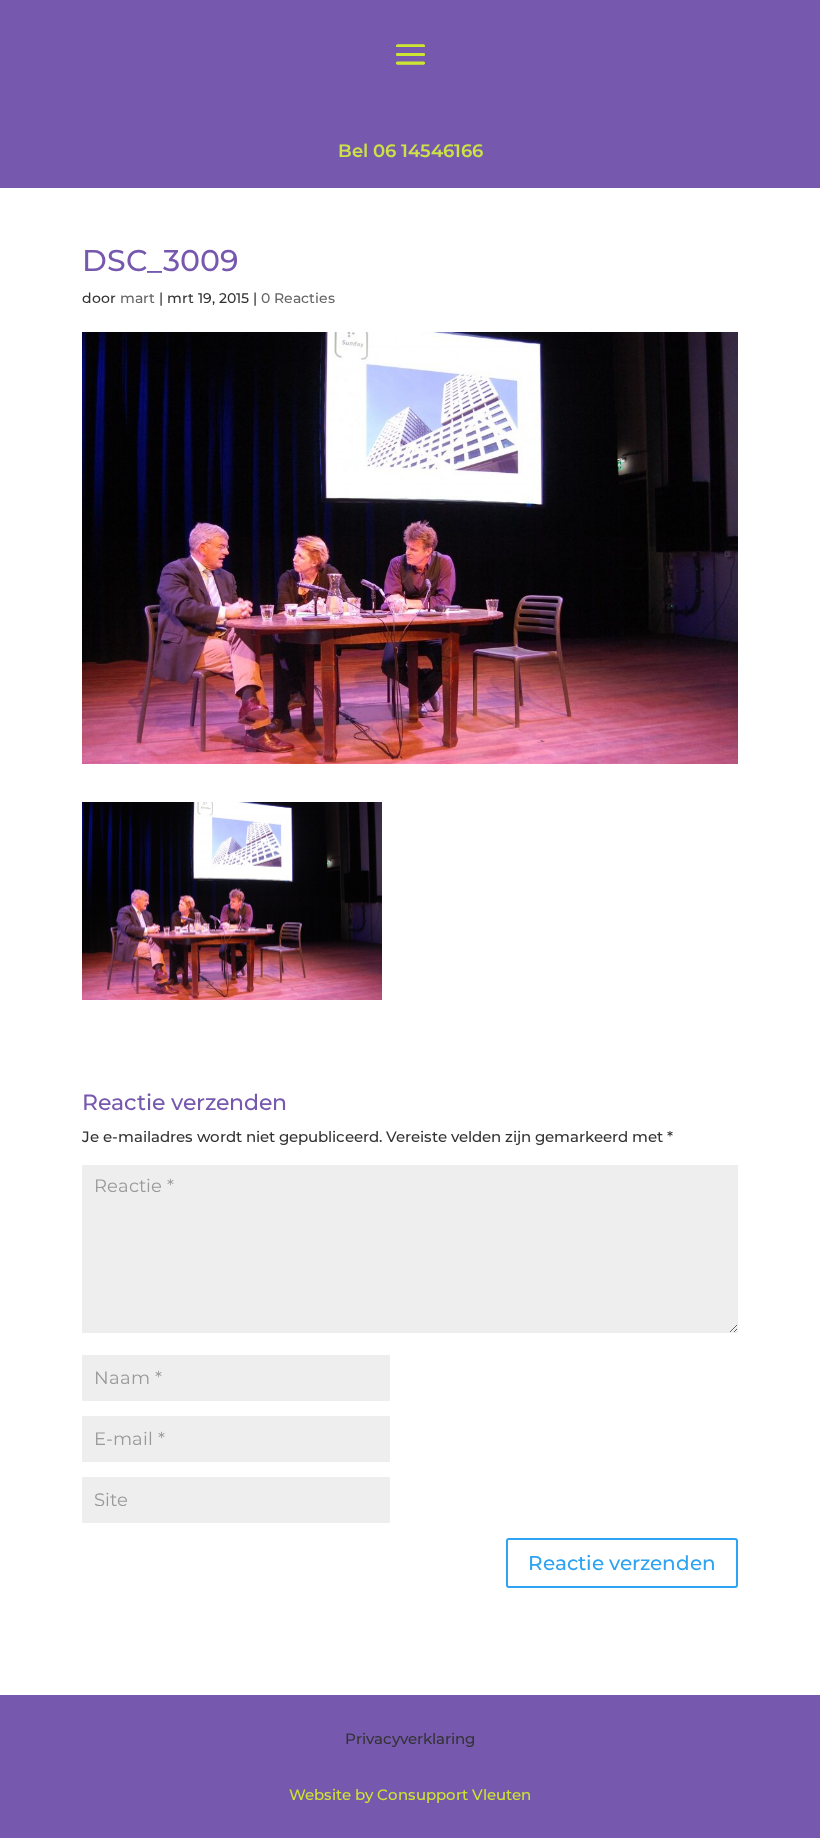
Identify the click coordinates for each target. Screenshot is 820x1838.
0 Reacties (298, 298)
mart (137, 298)
